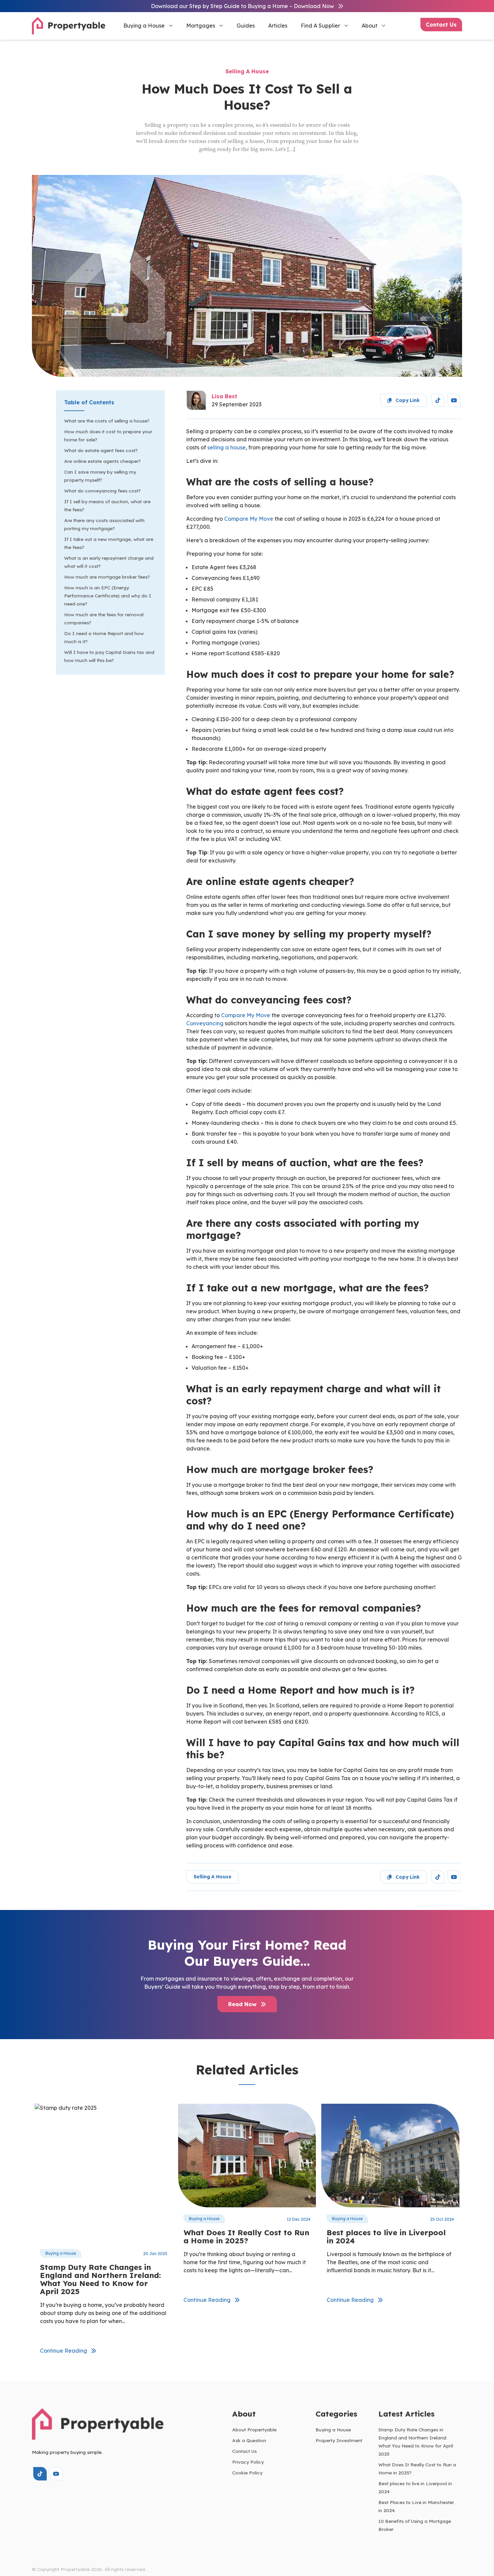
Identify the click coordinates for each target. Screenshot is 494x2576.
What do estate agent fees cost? (101, 450)
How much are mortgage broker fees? (107, 577)
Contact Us (441, 25)
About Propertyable (254, 2430)
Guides (246, 26)
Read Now (243, 2004)
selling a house (227, 447)
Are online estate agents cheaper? (102, 461)
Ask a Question (249, 2440)
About (369, 26)
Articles (278, 26)
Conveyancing (205, 1023)
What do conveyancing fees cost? (102, 491)
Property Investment (339, 2440)
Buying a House (144, 26)
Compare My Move (249, 519)
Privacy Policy (248, 2462)
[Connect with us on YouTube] (454, 400)
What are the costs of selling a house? (107, 421)
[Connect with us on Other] (438, 400)
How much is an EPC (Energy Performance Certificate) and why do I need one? (108, 596)
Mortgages (201, 26)
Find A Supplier (320, 26)
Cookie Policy (247, 2473)
